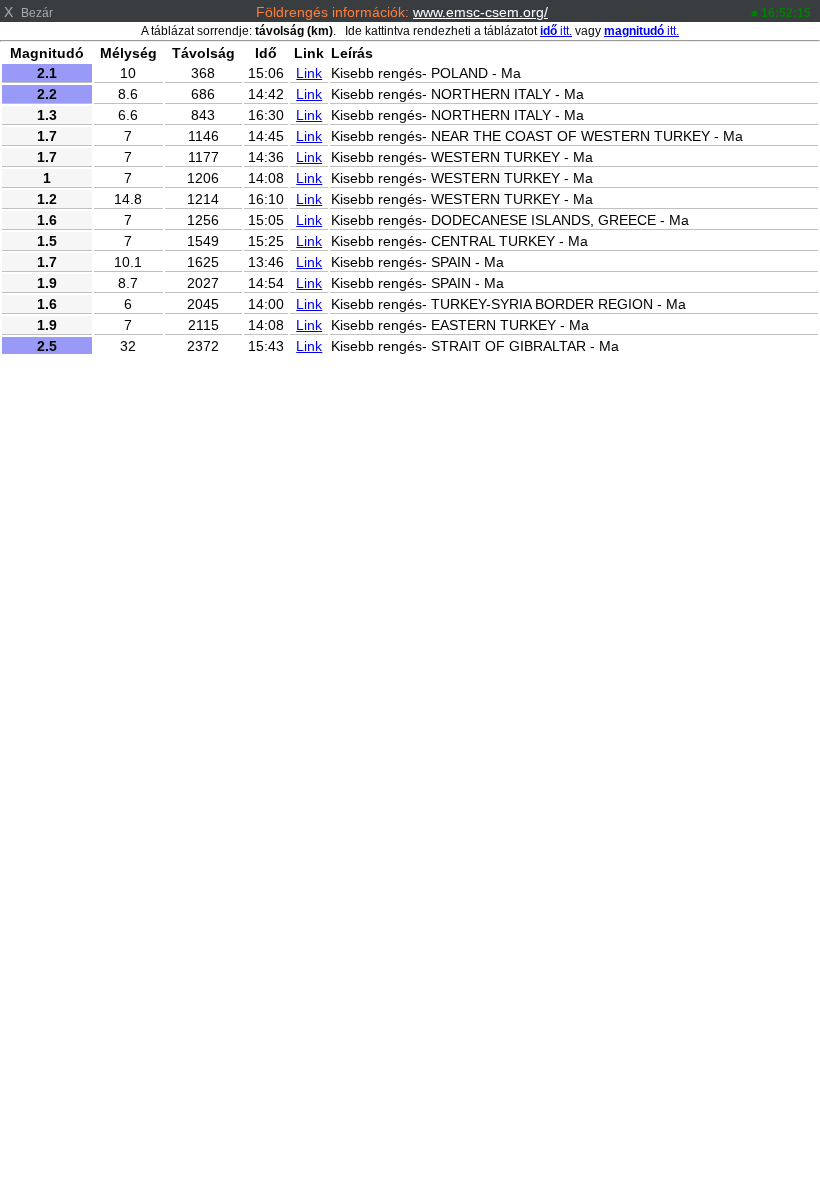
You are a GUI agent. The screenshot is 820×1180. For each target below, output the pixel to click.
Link (309, 73)
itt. (556, 31)
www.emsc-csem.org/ (480, 12)
